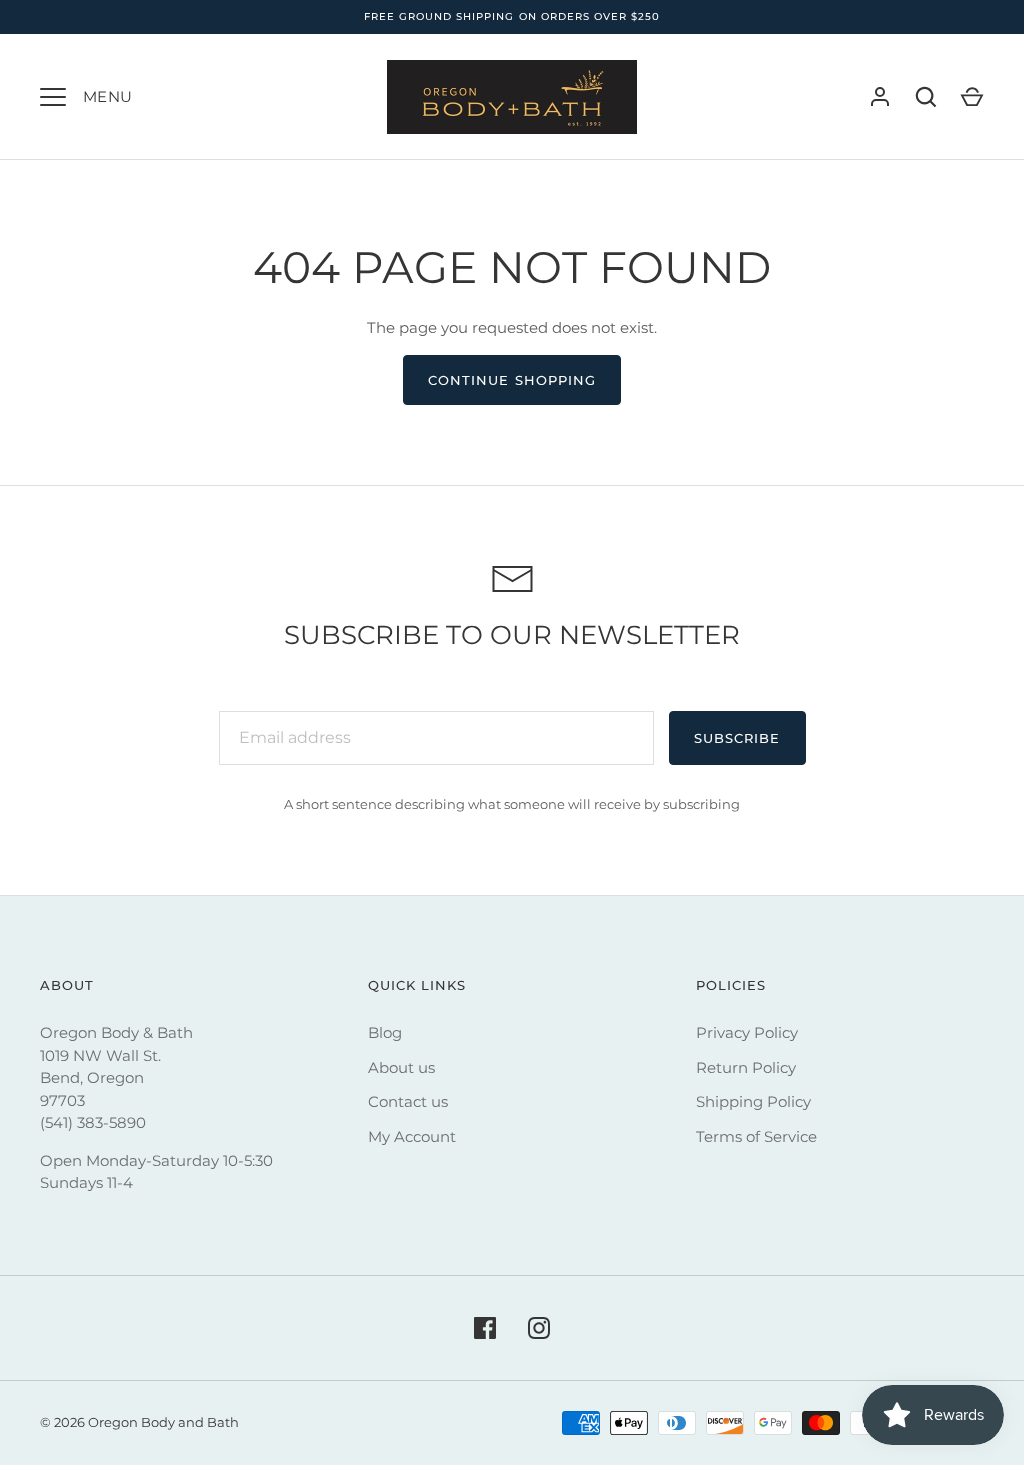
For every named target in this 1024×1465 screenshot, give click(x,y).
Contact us (408, 1101)
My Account (412, 1136)
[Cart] (972, 97)
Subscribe (737, 738)
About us (401, 1067)
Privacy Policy (747, 1032)
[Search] (926, 97)
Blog (385, 1032)
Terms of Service (756, 1136)
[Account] (880, 97)
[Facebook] (485, 1328)
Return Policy (746, 1067)
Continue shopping (512, 380)
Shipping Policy (753, 1101)
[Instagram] (539, 1328)
